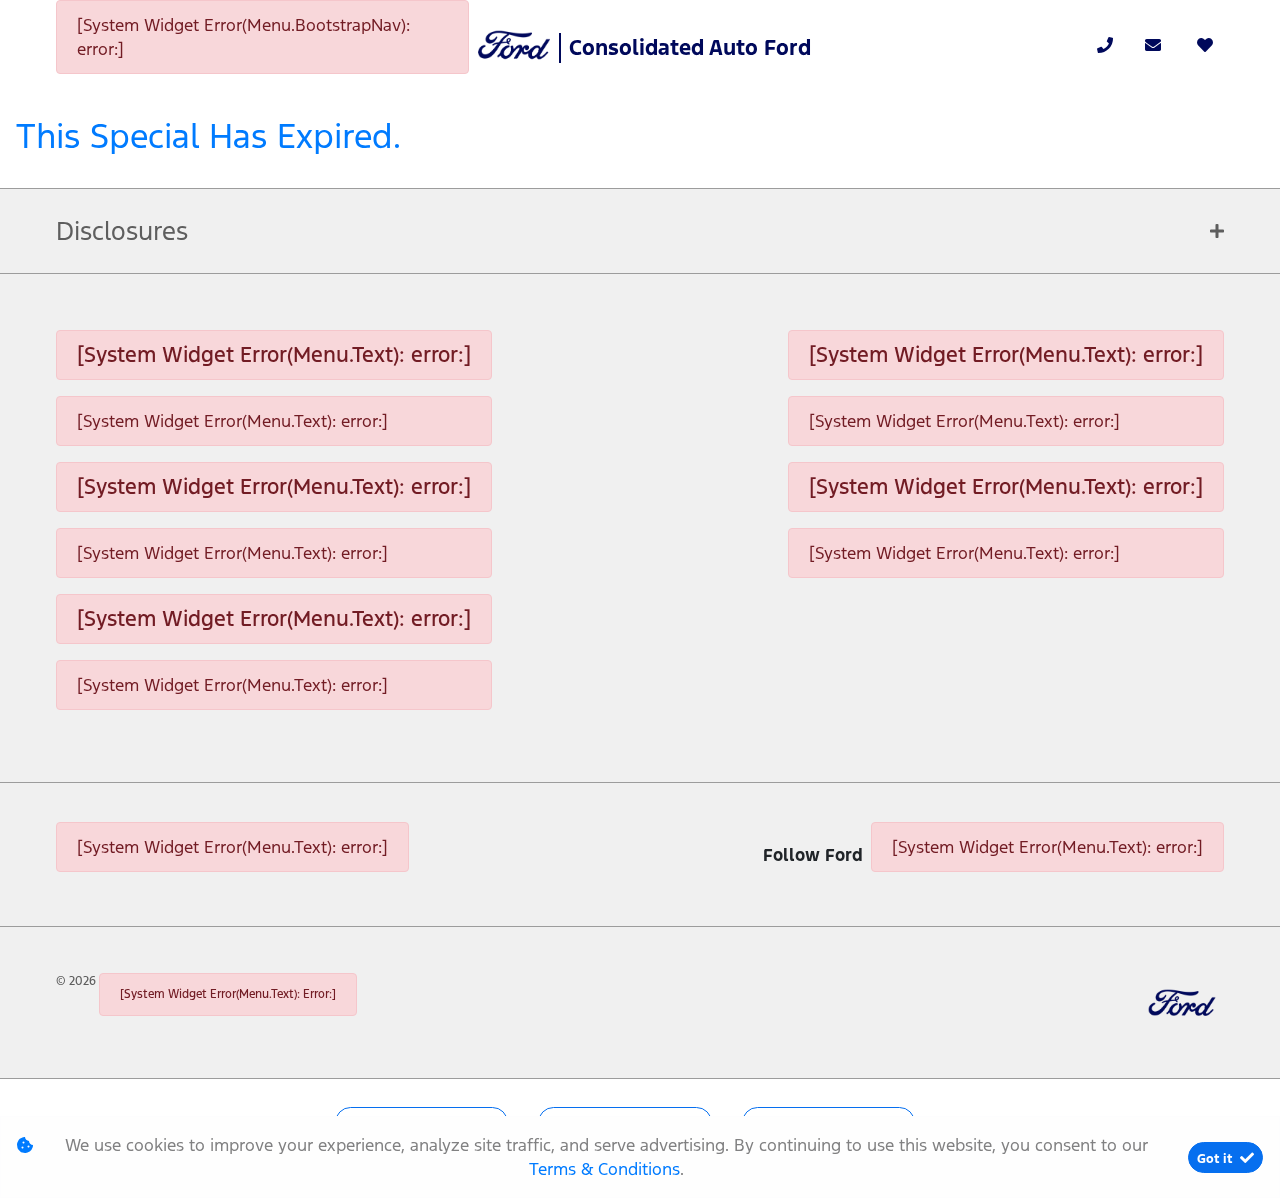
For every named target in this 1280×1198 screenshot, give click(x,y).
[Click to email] (1153, 45)
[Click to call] (1105, 45)
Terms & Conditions (604, 1169)
